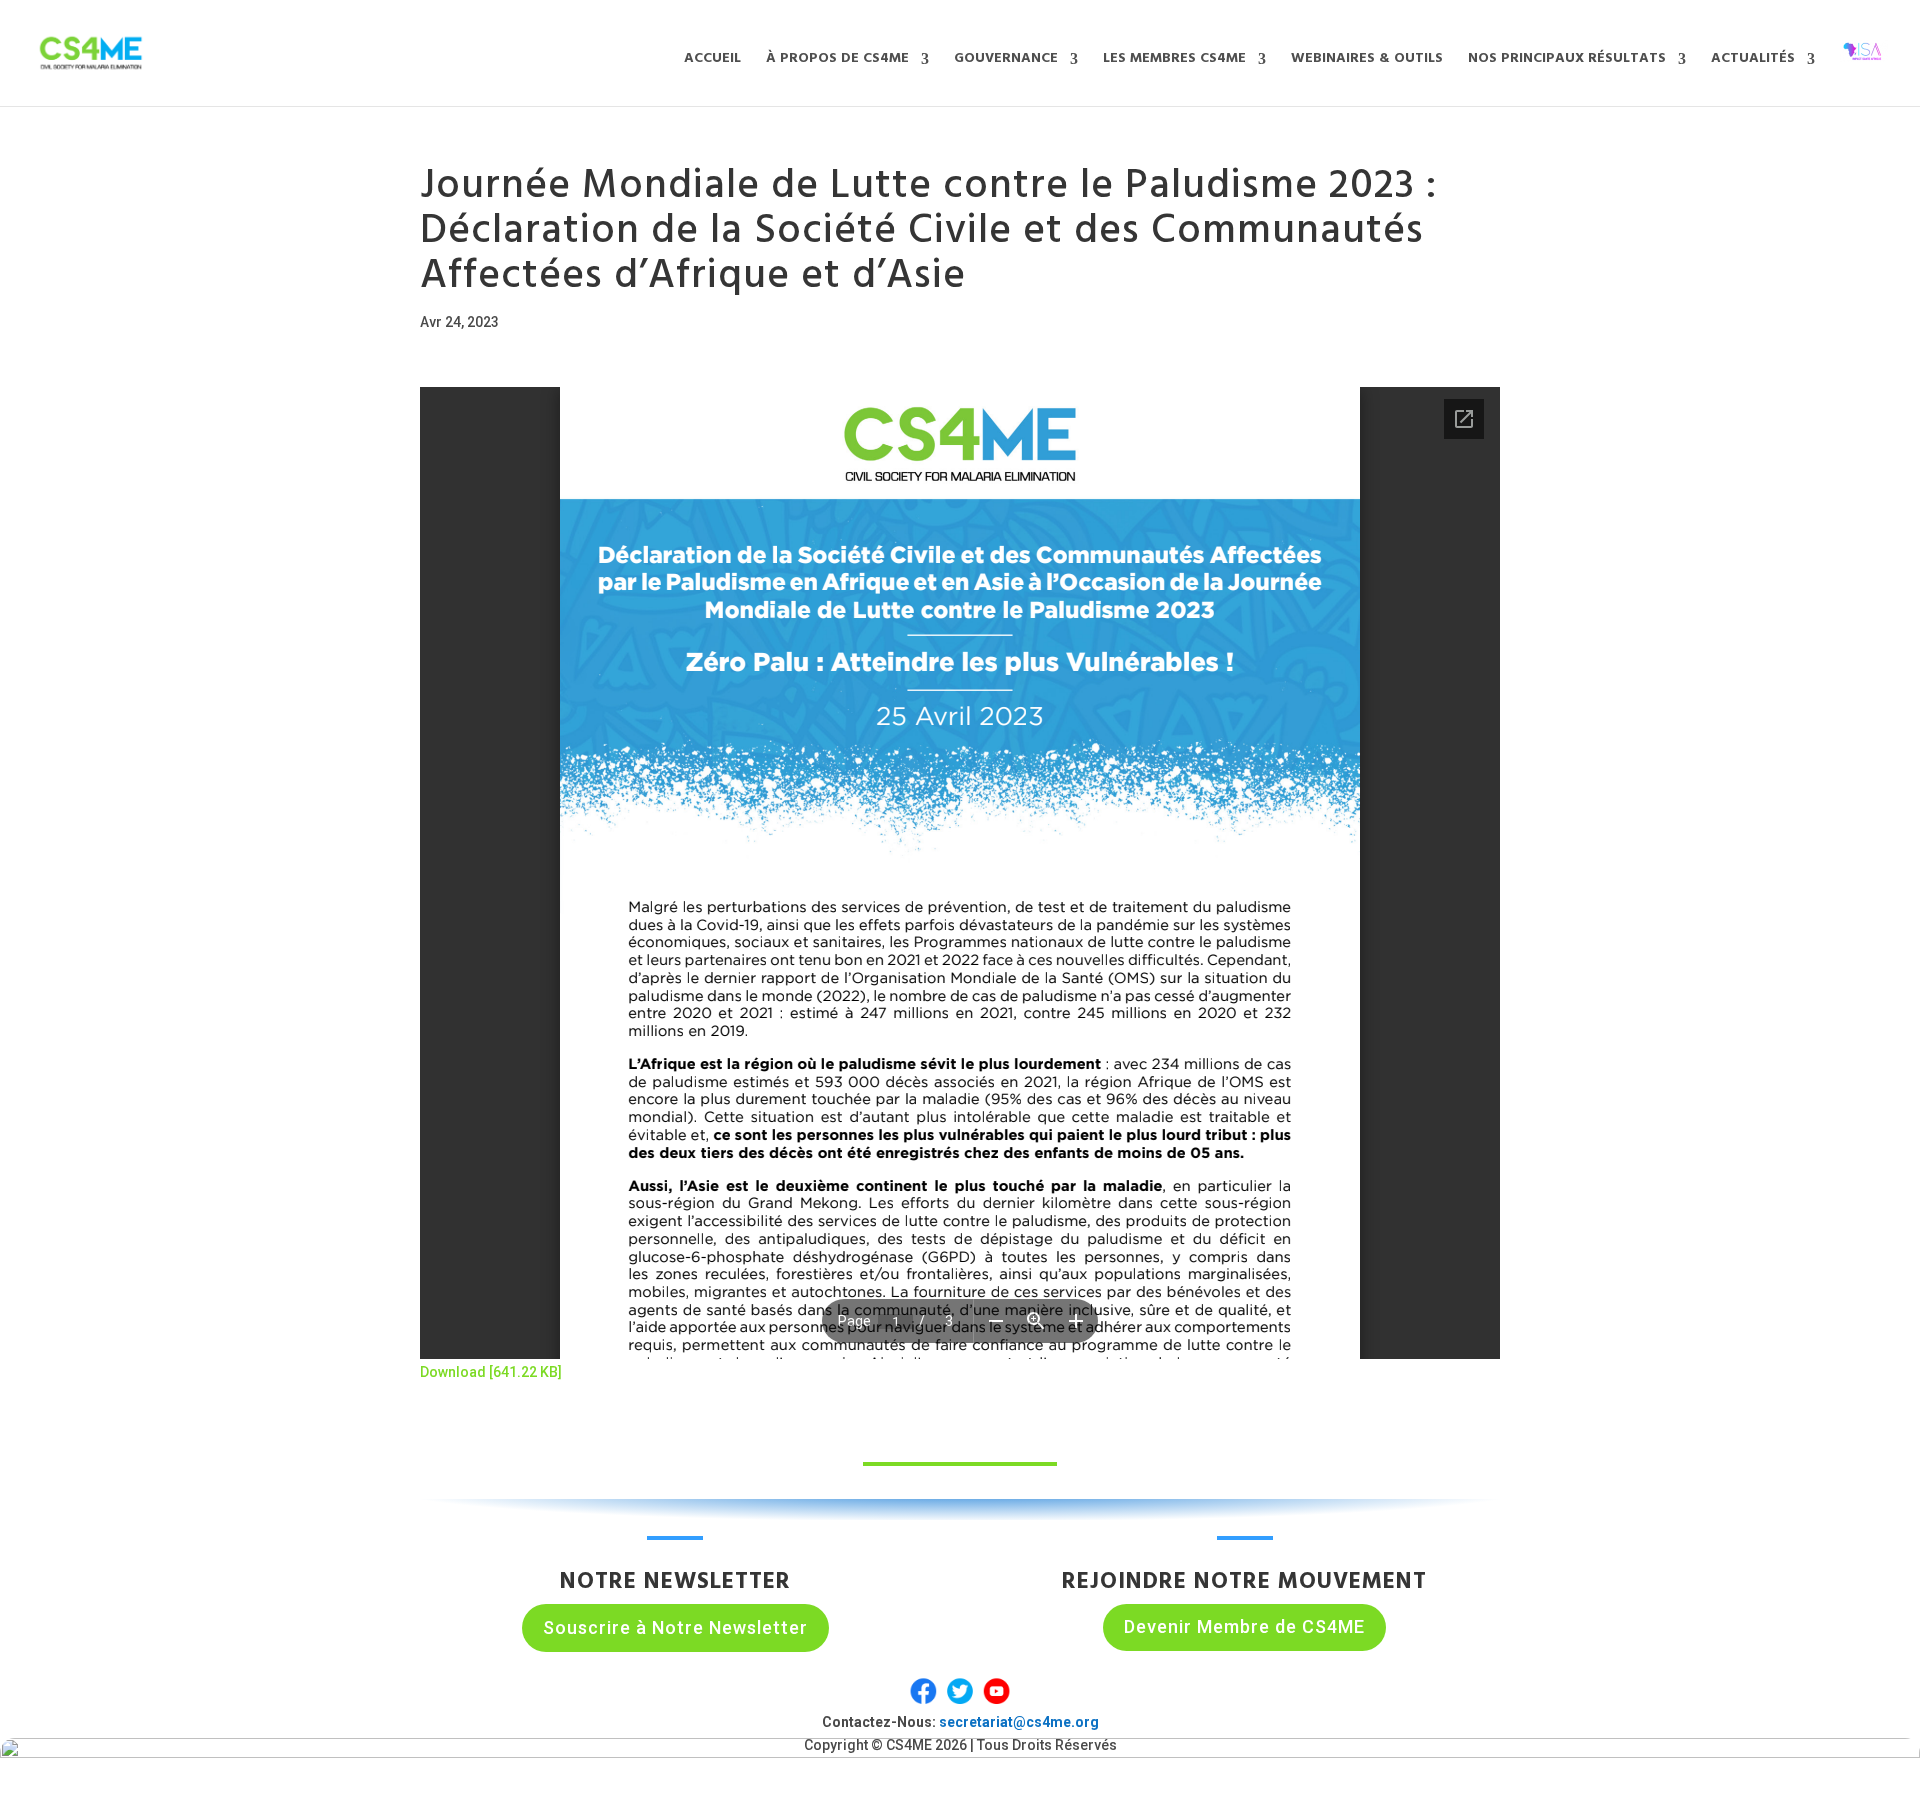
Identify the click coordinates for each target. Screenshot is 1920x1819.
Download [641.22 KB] (491, 1372)
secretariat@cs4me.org (1019, 1722)
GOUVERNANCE (1006, 61)
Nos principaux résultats (1567, 61)
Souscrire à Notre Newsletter (675, 1627)
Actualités (1753, 61)
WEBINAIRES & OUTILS (1367, 61)
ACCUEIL (712, 61)
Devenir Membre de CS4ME (1244, 1626)
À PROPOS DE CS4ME (837, 61)
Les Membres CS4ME (1174, 61)
